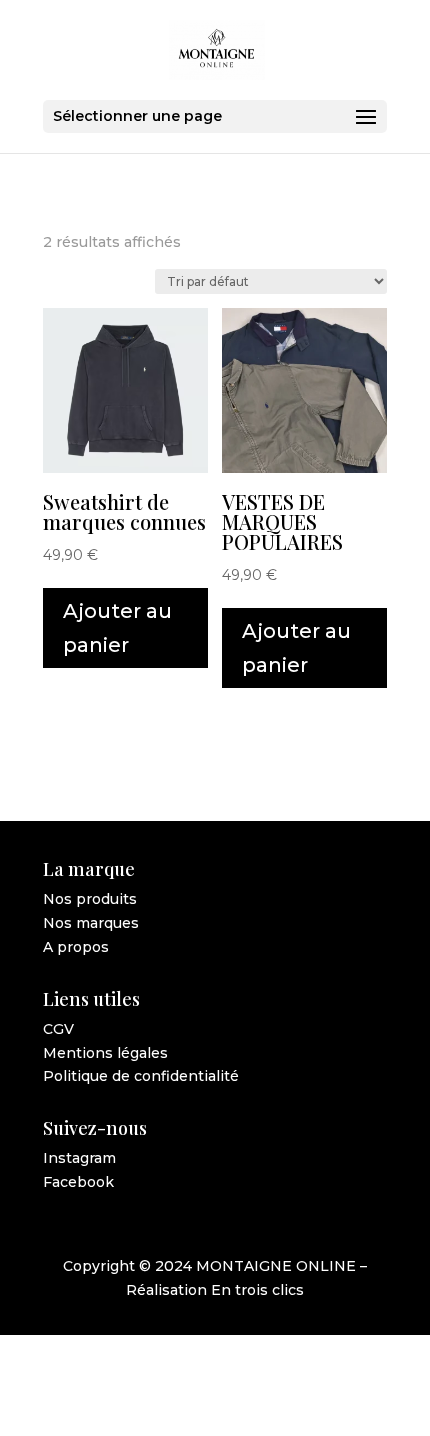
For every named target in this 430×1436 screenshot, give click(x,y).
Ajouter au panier (117, 628)
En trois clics (257, 1290)
